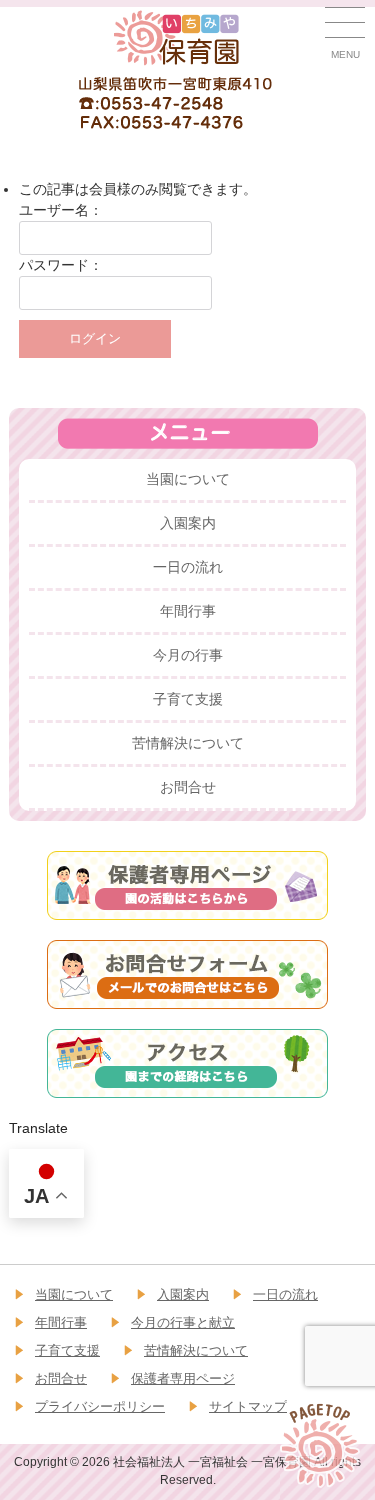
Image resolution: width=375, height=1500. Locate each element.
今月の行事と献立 (183, 1322)
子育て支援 (188, 699)
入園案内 (188, 523)
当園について (188, 479)
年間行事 (188, 611)
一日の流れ (188, 567)
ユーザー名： (61, 210)
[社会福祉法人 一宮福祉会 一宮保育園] (177, 36)
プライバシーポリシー (100, 1406)
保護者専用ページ (183, 1378)
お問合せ (188, 787)
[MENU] (345, 27)
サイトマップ (248, 1406)
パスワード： (61, 265)
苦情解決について (188, 743)
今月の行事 (188, 655)
